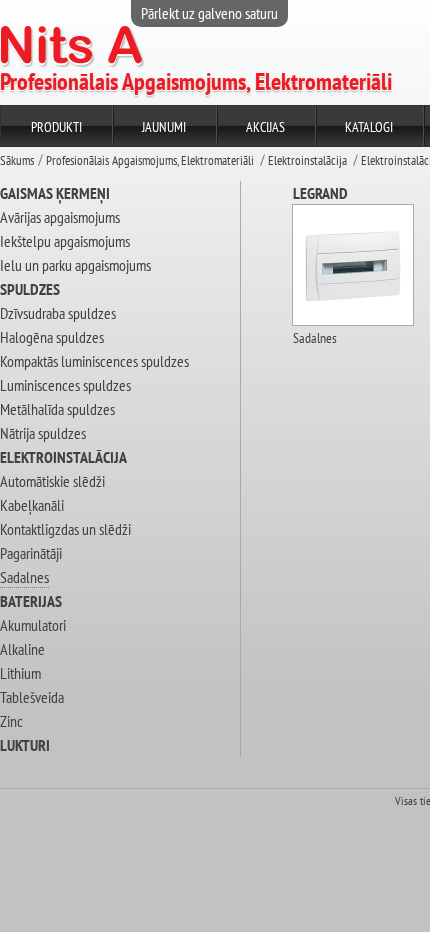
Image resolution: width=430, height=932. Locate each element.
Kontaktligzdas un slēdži (65, 529)
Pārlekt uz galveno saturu (209, 13)
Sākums (17, 160)
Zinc (11, 721)
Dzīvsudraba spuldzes (58, 313)
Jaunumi (164, 127)
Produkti (56, 127)
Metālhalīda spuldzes (57, 409)
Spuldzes (30, 289)
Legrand (320, 193)
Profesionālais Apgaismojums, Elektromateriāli (150, 160)
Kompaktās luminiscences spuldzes (94, 361)
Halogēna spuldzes (52, 337)
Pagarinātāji (31, 553)
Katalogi (369, 127)
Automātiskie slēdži (52, 481)
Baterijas (31, 601)
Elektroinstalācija (307, 160)
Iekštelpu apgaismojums (65, 241)
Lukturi (25, 745)
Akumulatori (33, 625)
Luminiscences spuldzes (65, 385)
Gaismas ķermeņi (55, 193)
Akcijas (265, 127)
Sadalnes (24, 577)
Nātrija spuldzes (43, 433)
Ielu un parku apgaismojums (75, 265)
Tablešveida (32, 697)
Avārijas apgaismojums (60, 217)
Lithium (20, 673)
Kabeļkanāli (32, 505)
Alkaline (22, 649)
